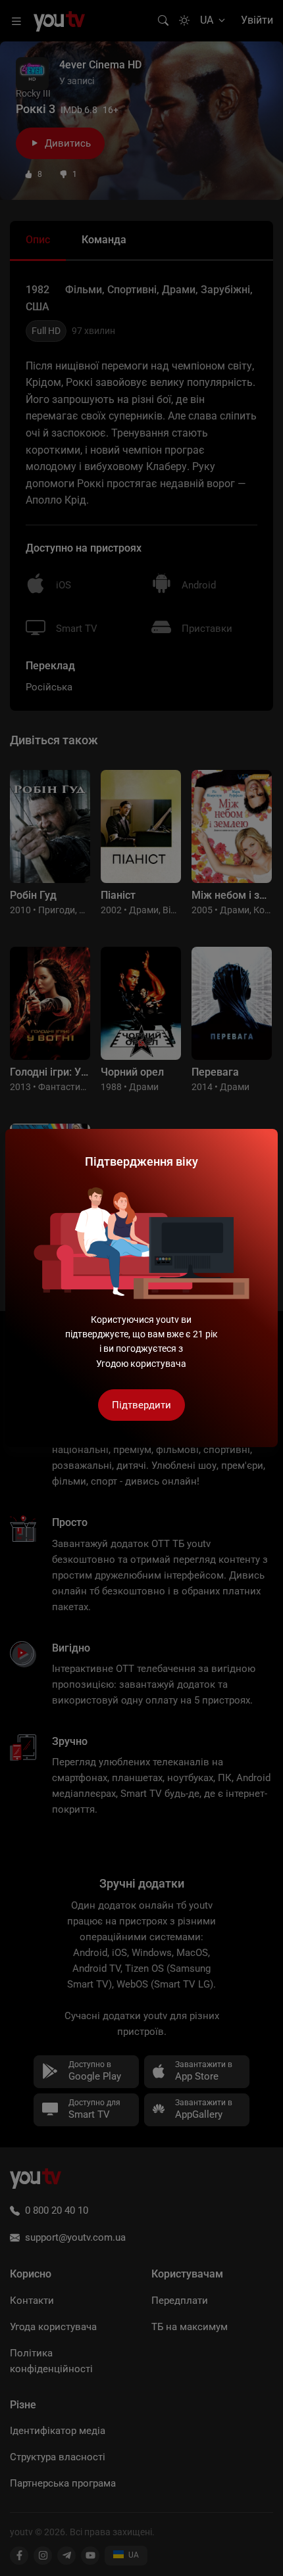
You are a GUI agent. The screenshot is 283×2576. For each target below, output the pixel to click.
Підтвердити (141, 1405)
